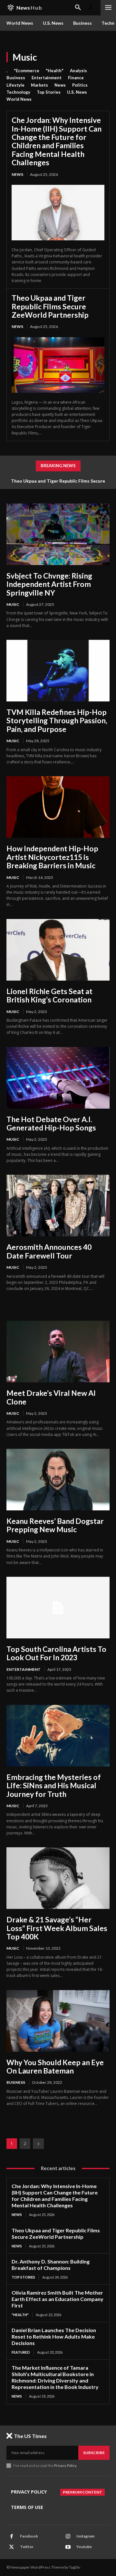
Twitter (27, 2547)
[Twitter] (12, 2547)
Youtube (84, 2547)
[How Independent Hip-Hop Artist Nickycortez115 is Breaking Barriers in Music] (58, 807)
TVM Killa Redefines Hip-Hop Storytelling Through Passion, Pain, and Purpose (57, 721)
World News (19, 99)
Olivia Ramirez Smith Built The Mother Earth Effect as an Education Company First (58, 2299)
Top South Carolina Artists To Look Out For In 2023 (56, 1653)
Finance (76, 78)
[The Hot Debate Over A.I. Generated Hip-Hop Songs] (58, 1078)
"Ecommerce (27, 71)
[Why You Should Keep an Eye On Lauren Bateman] (58, 2021)
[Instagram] (68, 2537)
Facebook (29, 2536)
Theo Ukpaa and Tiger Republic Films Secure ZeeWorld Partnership (50, 306)
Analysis (78, 71)
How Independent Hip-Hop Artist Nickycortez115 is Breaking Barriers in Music (52, 857)
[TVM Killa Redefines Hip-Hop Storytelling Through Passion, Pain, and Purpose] (58, 671)
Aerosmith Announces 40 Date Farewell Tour (49, 1251)
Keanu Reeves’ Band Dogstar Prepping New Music (55, 1525)
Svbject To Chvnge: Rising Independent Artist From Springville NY (49, 584)
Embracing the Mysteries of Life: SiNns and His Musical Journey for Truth (54, 1786)
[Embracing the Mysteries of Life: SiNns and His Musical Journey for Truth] (58, 1736)
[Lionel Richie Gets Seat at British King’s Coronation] (58, 950)
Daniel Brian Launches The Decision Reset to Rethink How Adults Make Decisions (54, 2336)
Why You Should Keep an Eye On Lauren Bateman (55, 2066)
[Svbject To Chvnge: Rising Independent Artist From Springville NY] (58, 534)
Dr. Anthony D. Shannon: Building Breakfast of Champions (51, 2265)
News (60, 85)
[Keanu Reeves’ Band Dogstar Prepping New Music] (58, 1480)
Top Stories (49, 92)
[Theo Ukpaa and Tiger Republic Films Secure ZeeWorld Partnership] (58, 365)
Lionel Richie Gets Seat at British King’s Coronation (49, 995)
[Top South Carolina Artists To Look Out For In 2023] (58, 1608)
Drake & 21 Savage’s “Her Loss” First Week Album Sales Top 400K (57, 1928)
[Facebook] (12, 2537)
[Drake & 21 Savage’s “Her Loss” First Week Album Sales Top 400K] (58, 1878)
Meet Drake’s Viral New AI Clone (51, 1397)
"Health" (55, 71)
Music (13, 604)
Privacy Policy (65, 2465)
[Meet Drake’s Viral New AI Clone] (58, 1352)
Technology (18, 92)
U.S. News (77, 92)
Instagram (85, 2536)
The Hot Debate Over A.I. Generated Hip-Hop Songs (51, 1123)
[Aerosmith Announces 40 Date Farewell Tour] (58, 1206)
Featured (21, 2352)
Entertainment (47, 78)
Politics (80, 85)
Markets (39, 85)
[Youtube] (68, 2547)
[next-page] (38, 2144)
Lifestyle (15, 85)
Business (16, 78)
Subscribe (94, 2453)
